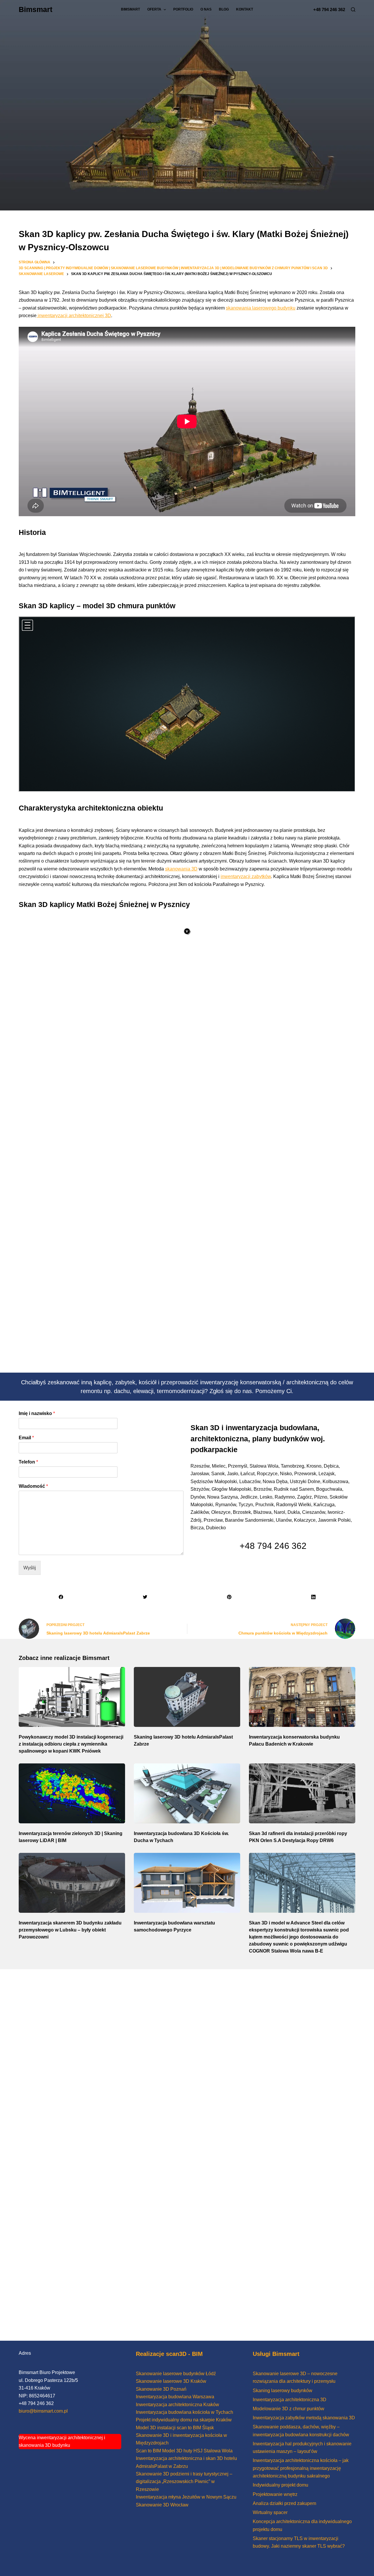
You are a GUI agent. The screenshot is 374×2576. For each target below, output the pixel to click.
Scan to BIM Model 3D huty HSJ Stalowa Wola (184, 2451)
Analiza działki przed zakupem (284, 2503)
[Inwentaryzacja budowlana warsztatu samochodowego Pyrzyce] (187, 1883)
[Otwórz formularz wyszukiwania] (353, 9)
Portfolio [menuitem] (183, 9)
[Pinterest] (229, 1597)
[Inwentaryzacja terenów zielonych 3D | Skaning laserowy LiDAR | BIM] (72, 1793)
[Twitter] (145, 1597)
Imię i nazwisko (37, 1413)
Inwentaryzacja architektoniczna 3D (290, 2400)
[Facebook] (61, 1597)
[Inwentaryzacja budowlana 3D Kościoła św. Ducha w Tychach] (187, 1793)
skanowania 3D (181, 869)
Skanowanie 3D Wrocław (162, 2505)
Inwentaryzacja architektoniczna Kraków (178, 2405)
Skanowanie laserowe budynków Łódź (176, 2374)
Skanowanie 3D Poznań (161, 2389)
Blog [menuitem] (224, 9)
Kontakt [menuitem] (245, 9)
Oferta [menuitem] (154, 9)
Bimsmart (36, 9)
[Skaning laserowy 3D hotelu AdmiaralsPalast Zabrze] (187, 1697)
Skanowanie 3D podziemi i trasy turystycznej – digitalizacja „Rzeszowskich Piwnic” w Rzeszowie (184, 2482)
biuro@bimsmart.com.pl (43, 2411)
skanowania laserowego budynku (261, 308)
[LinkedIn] (313, 1597)
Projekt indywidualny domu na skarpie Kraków (184, 2420)
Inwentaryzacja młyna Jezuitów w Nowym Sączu (186, 2497)
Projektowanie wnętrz (275, 2494)
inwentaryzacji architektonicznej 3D (74, 316)
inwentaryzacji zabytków (246, 876)
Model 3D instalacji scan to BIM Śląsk (175, 2428)
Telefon (28, 1462)
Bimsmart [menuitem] (130, 9)
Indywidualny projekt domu (280, 2485)
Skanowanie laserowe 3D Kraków (171, 2381)
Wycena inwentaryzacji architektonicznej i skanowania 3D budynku (62, 2441)
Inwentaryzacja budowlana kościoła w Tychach (185, 2412)
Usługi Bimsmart (276, 2354)
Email (26, 1438)
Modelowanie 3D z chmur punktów (289, 2409)
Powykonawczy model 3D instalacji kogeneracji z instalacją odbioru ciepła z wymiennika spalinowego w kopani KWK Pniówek (71, 1744)
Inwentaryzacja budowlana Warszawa (175, 2397)
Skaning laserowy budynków (283, 2391)
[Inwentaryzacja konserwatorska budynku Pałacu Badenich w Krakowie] (302, 1697)
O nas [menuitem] (206, 9)
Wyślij (30, 1568)
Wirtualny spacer (270, 2512)
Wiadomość (33, 1486)
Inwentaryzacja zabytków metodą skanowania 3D (304, 2418)
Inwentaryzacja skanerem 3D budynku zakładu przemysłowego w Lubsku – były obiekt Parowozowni (70, 1930)
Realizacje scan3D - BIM (169, 2354)
